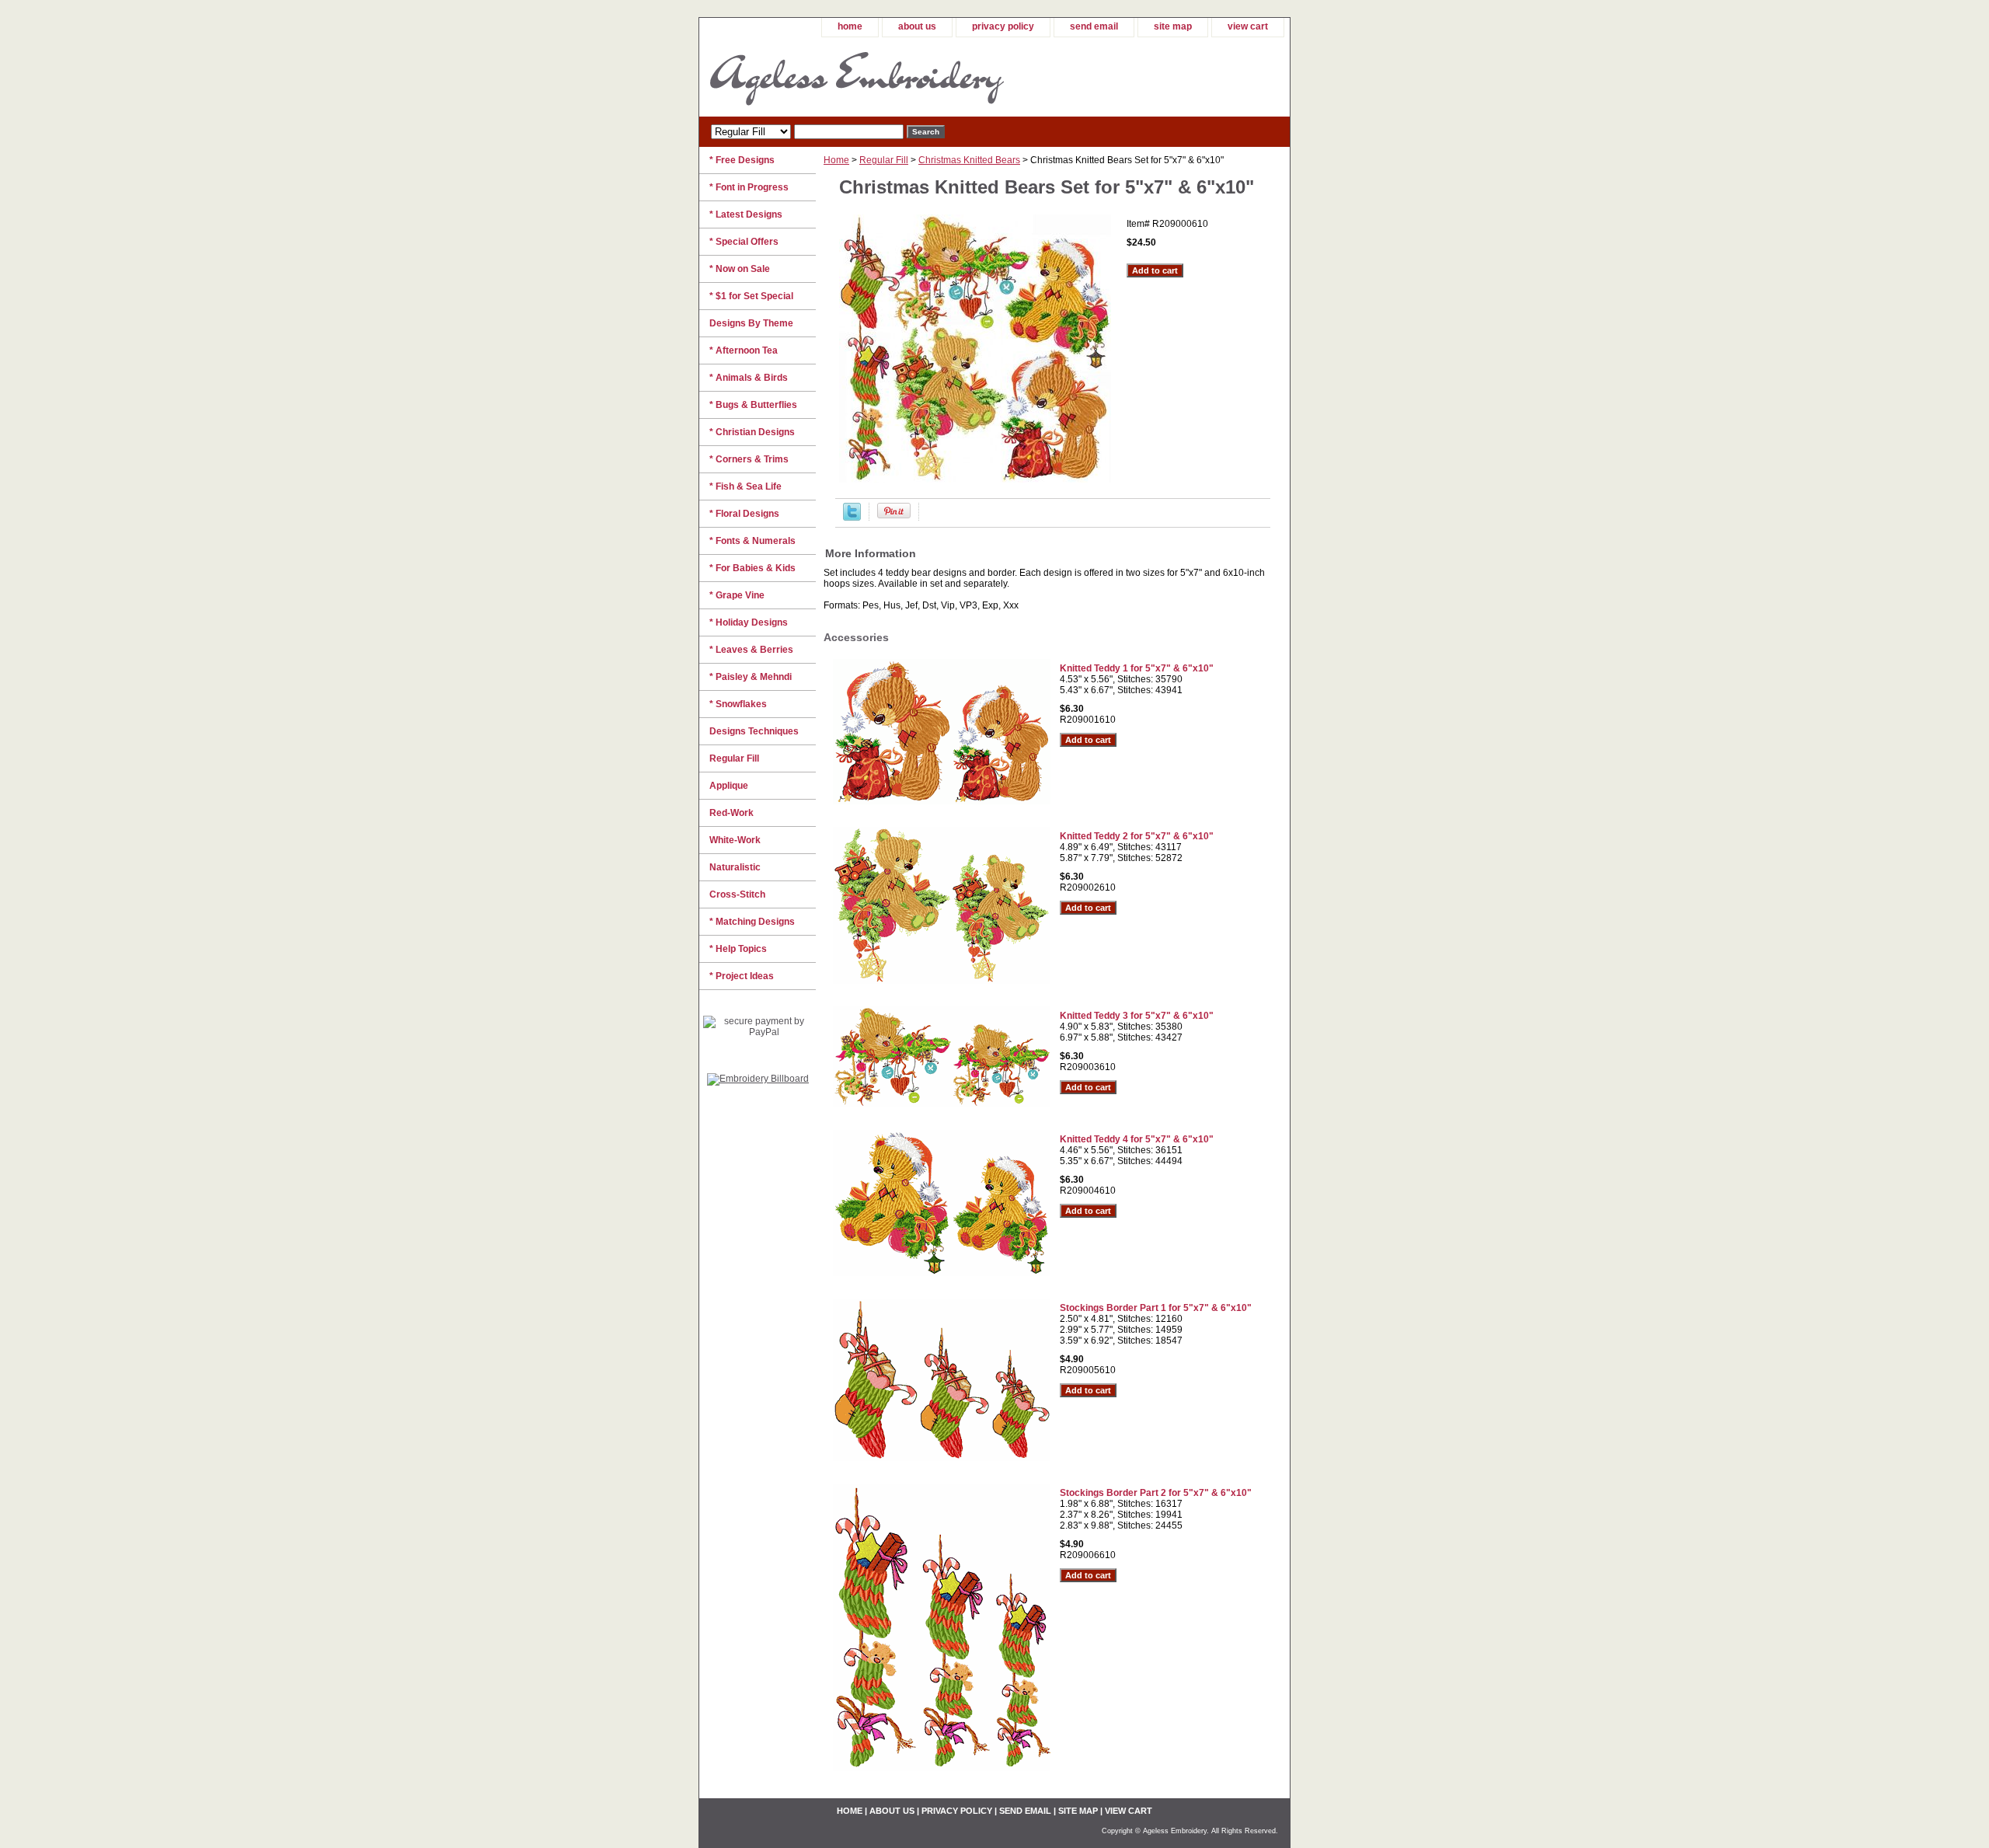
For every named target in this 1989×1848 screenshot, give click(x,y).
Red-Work (732, 813)
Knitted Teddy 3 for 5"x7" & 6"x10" (1137, 1016)
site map (1173, 26)
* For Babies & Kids (752, 568)
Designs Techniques (754, 731)
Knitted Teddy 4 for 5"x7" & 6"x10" (1137, 1139)
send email (1094, 26)
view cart (1248, 26)
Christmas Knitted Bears (969, 160)
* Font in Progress (749, 187)
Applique (729, 786)
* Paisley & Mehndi (751, 677)
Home (836, 160)
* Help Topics (738, 949)
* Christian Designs (752, 432)
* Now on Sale (740, 269)
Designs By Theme (751, 323)
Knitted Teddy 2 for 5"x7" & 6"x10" (1137, 836)
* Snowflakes (738, 704)
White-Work (735, 840)
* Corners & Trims (749, 459)
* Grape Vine (737, 595)
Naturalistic (735, 867)
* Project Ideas (742, 976)
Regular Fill (884, 160)
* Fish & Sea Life (745, 486)
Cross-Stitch (737, 894)
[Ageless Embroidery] (893, 77)
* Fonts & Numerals (752, 541)
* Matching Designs (752, 922)
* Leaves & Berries (751, 650)
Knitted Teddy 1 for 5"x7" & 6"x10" (1137, 668)
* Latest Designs (746, 214)
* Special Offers (744, 242)
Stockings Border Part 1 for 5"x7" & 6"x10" (1156, 1308)
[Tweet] (852, 518)
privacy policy (1003, 26)
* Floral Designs (744, 514)
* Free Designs (742, 160)
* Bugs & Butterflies (753, 405)
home (850, 26)
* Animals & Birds (749, 378)
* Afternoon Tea (744, 350)
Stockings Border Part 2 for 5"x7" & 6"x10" (1156, 1493)
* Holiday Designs (749, 622)
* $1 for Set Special (751, 296)
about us (917, 26)
